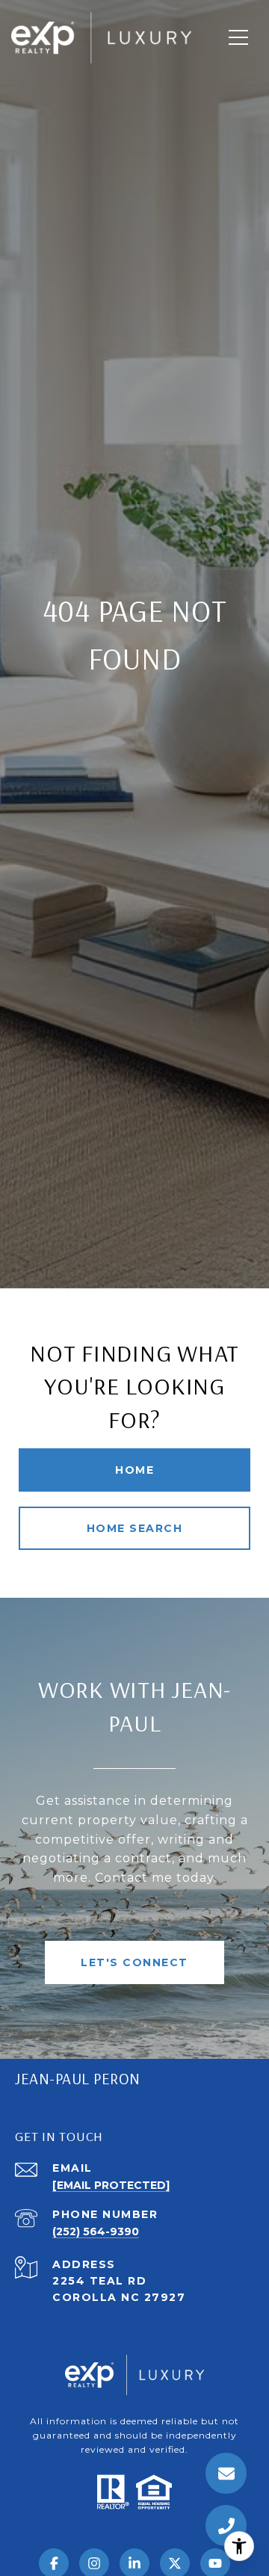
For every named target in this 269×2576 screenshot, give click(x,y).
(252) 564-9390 (96, 2231)
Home (134, 1470)
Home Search (135, 1528)
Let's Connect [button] (134, 1962)
